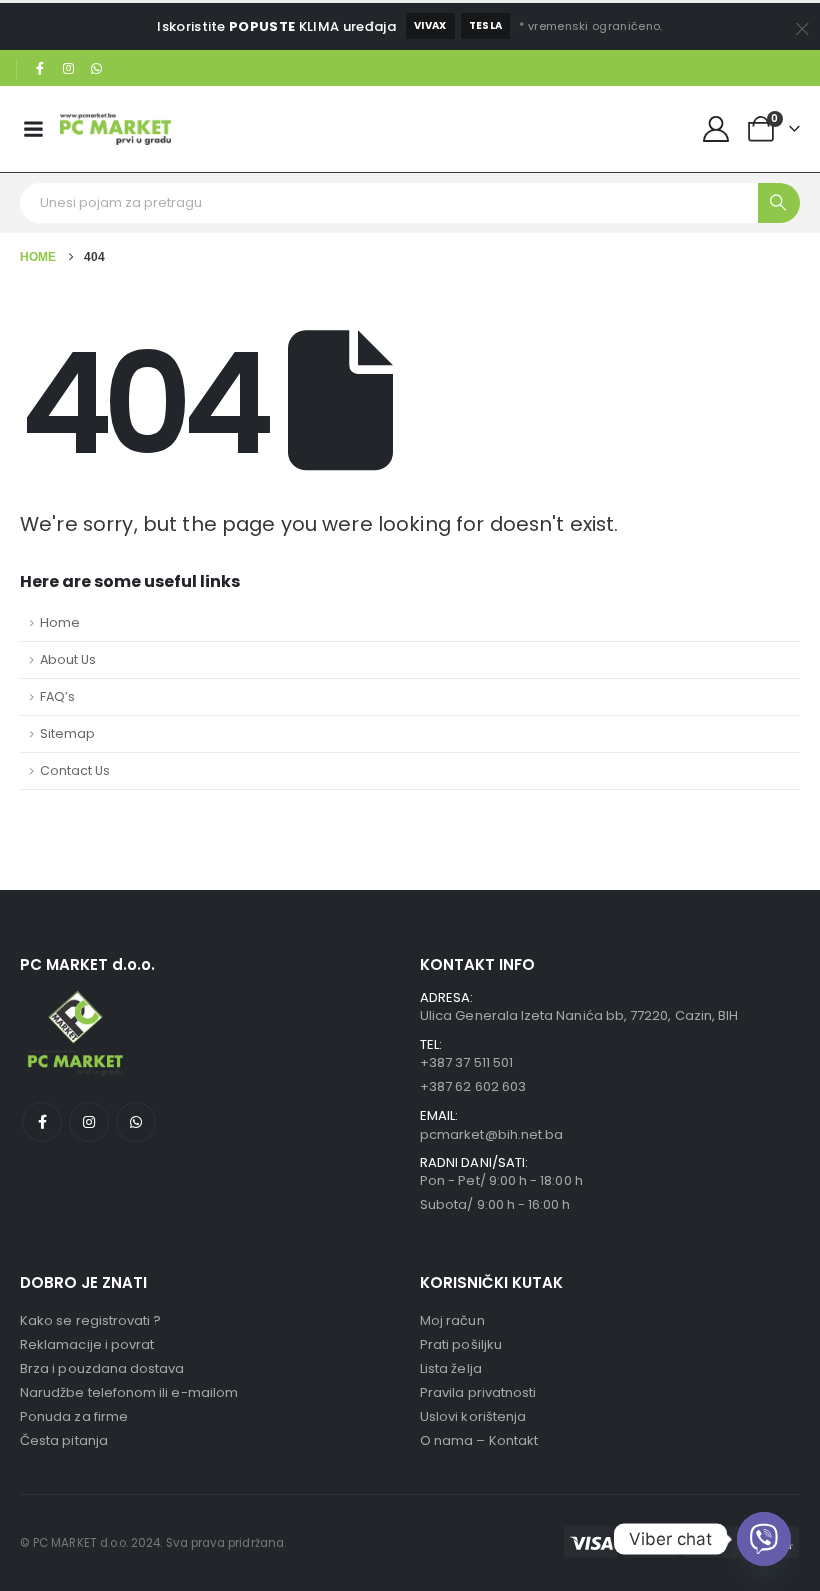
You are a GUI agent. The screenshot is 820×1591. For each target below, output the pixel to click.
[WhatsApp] (97, 69)
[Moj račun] (716, 129)
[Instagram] (69, 69)
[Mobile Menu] (33, 129)
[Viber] (764, 1539)
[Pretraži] (779, 203)
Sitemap (67, 733)
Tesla (486, 25)
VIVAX (430, 25)
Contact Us (75, 770)
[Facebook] (40, 69)
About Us (68, 659)
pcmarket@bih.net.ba (491, 1134)
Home (60, 622)
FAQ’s (57, 696)
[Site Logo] (115, 128)
